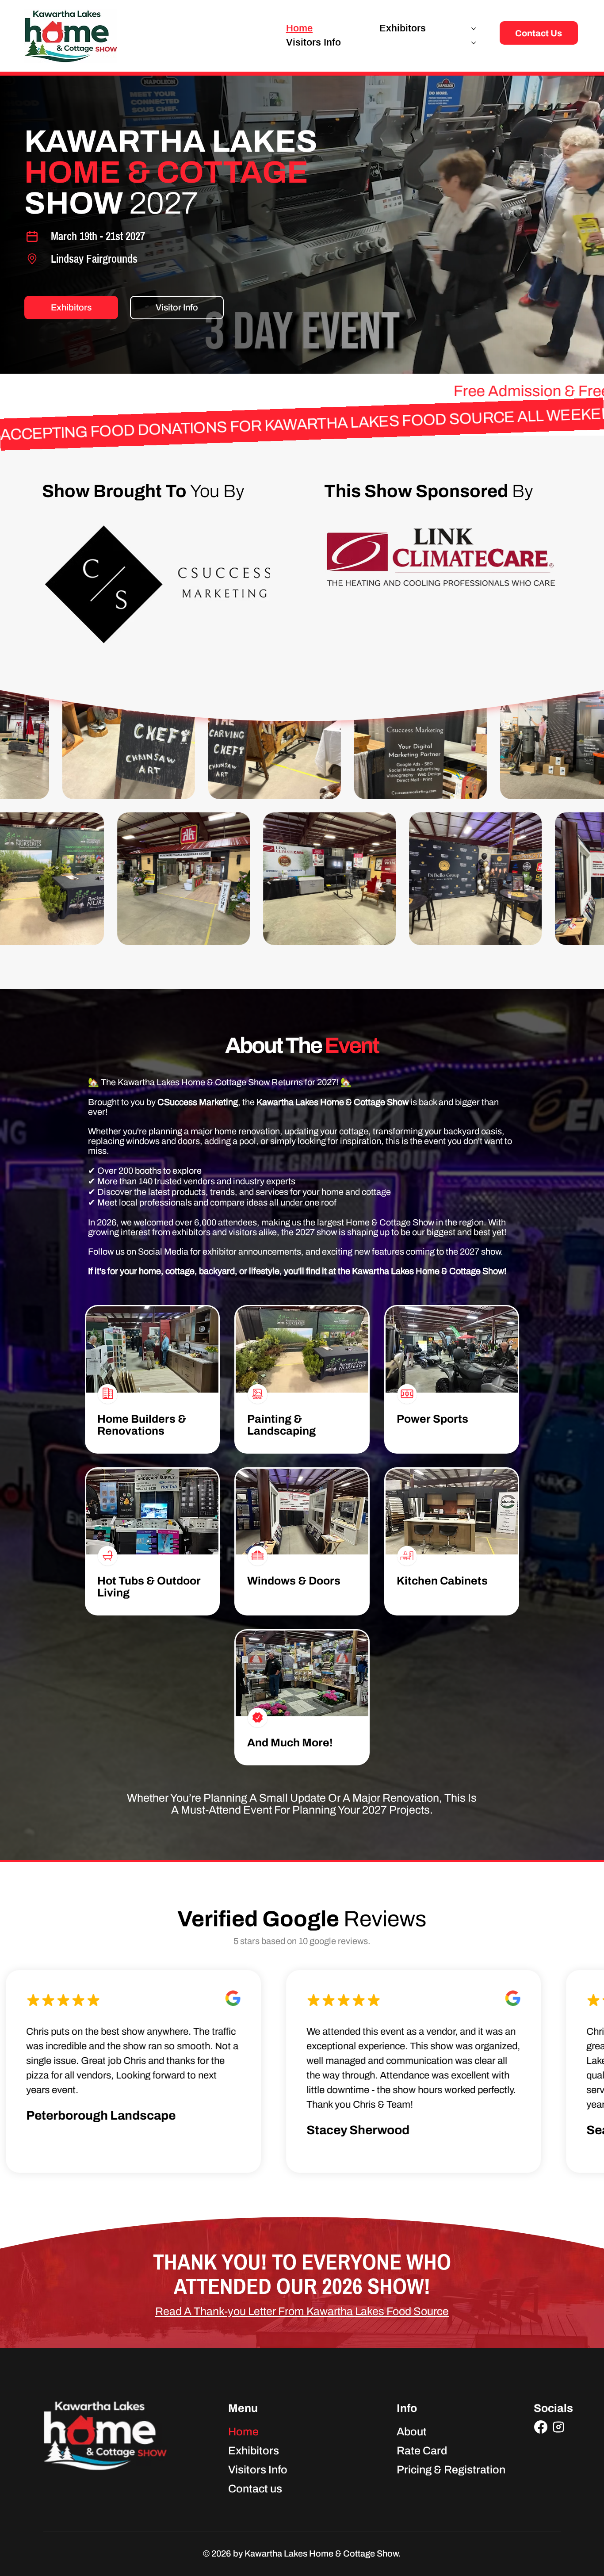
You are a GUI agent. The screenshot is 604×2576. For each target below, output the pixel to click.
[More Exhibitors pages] (474, 29)
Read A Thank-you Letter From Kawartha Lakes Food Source (302, 2311)
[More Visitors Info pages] (474, 43)
